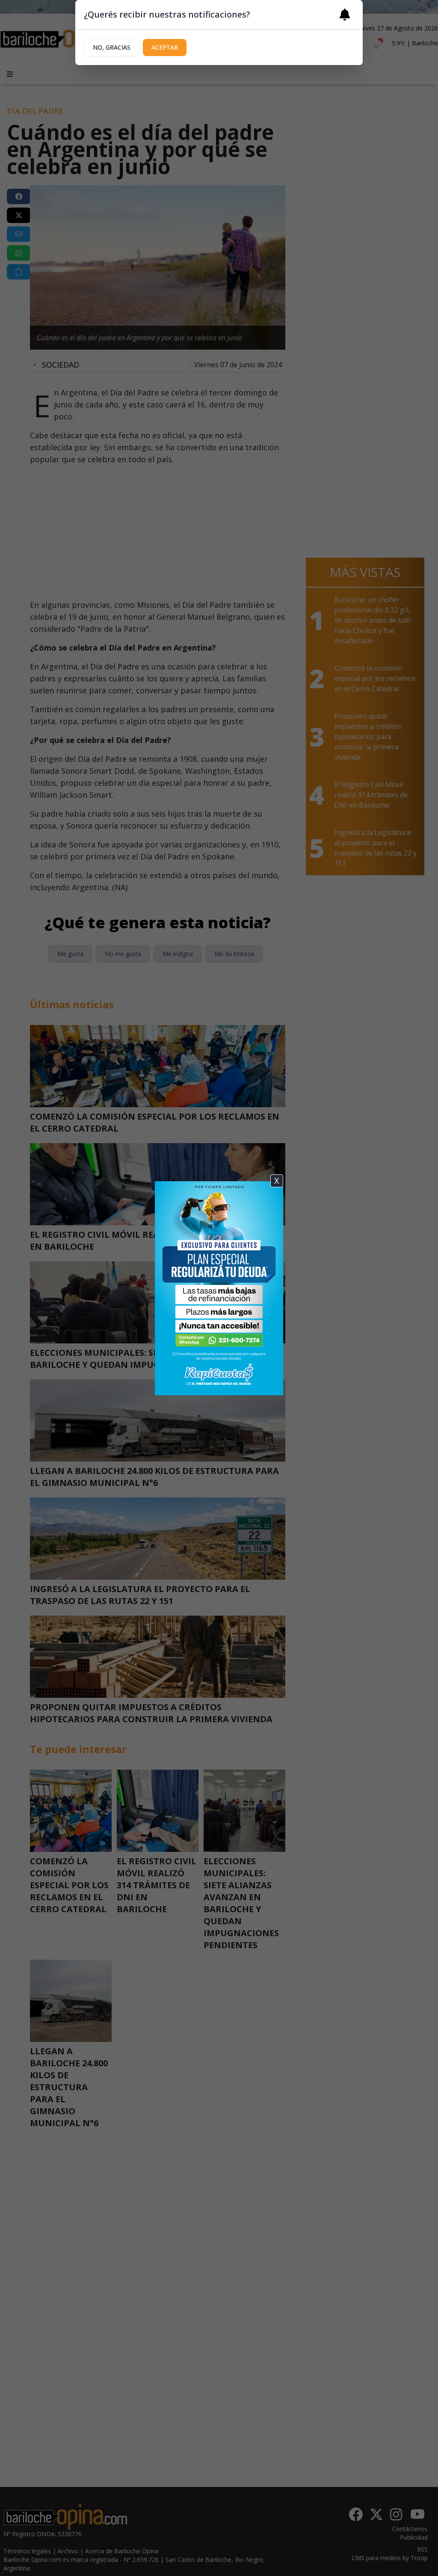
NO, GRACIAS (112, 47)
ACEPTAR (165, 47)
